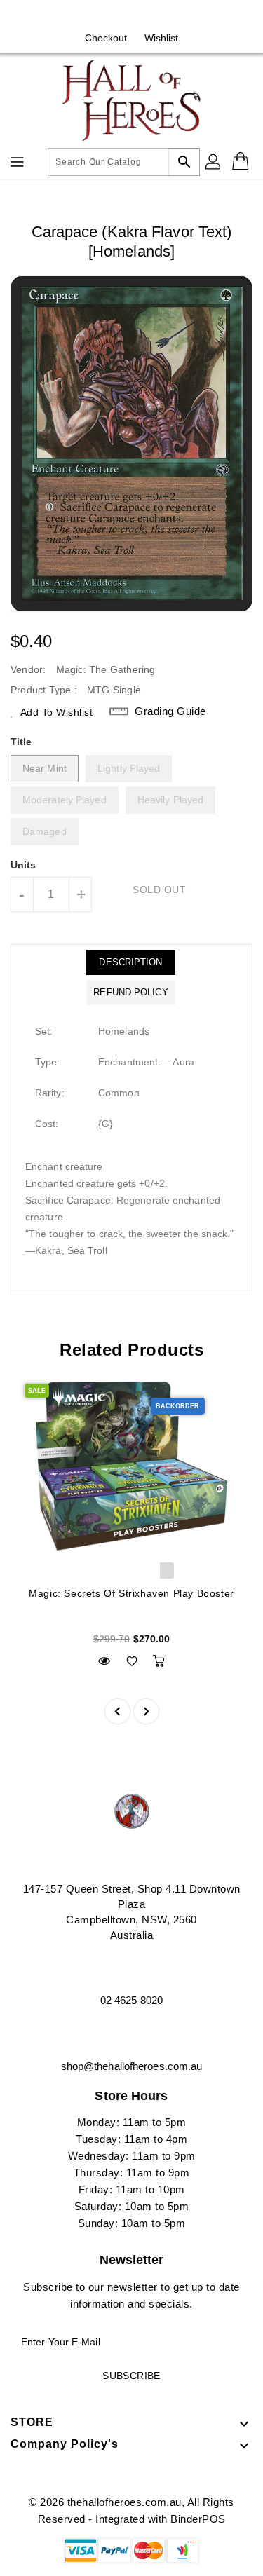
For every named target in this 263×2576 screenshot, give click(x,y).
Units (23, 865)
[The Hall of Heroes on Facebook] (118, 16)
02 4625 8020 (131, 2000)
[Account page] (214, 162)
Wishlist (162, 38)
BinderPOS (198, 2519)
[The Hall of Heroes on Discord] (145, 16)
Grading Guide (170, 711)
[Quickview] (104, 1661)
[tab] (130, 962)
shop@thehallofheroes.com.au (132, 2066)
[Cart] (242, 162)
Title (21, 742)
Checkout (106, 38)
